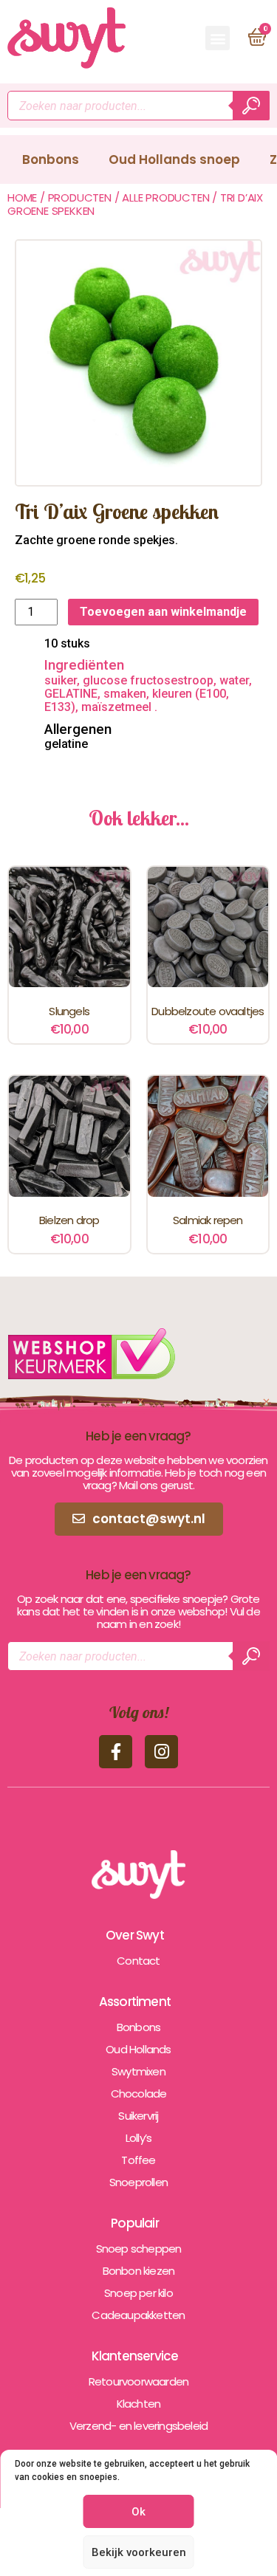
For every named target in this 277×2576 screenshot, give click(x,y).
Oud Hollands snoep (174, 159)
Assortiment (135, 2002)
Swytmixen (138, 2071)
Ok (138, 2512)
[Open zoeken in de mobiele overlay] (138, 106)
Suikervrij (138, 2116)
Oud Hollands (138, 2049)
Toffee (138, 2160)
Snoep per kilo (138, 2293)
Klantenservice (135, 2356)
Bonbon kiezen (139, 2271)
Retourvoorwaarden (138, 2381)
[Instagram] (161, 1752)
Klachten (139, 2404)
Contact (138, 1961)
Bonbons (51, 159)
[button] (218, 38)
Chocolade (139, 2094)
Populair (135, 2223)
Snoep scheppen (139, 2249)
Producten (80, 198)
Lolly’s (138, 2138)
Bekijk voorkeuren (139, 2552)
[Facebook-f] (116, 1752)
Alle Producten (165, 198)
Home (22, 198)
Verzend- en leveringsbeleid (138, 2426)
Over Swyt (135, 1935)
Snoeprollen (138, 2182)
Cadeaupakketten (138, 2315)
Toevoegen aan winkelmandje (163, 612)
